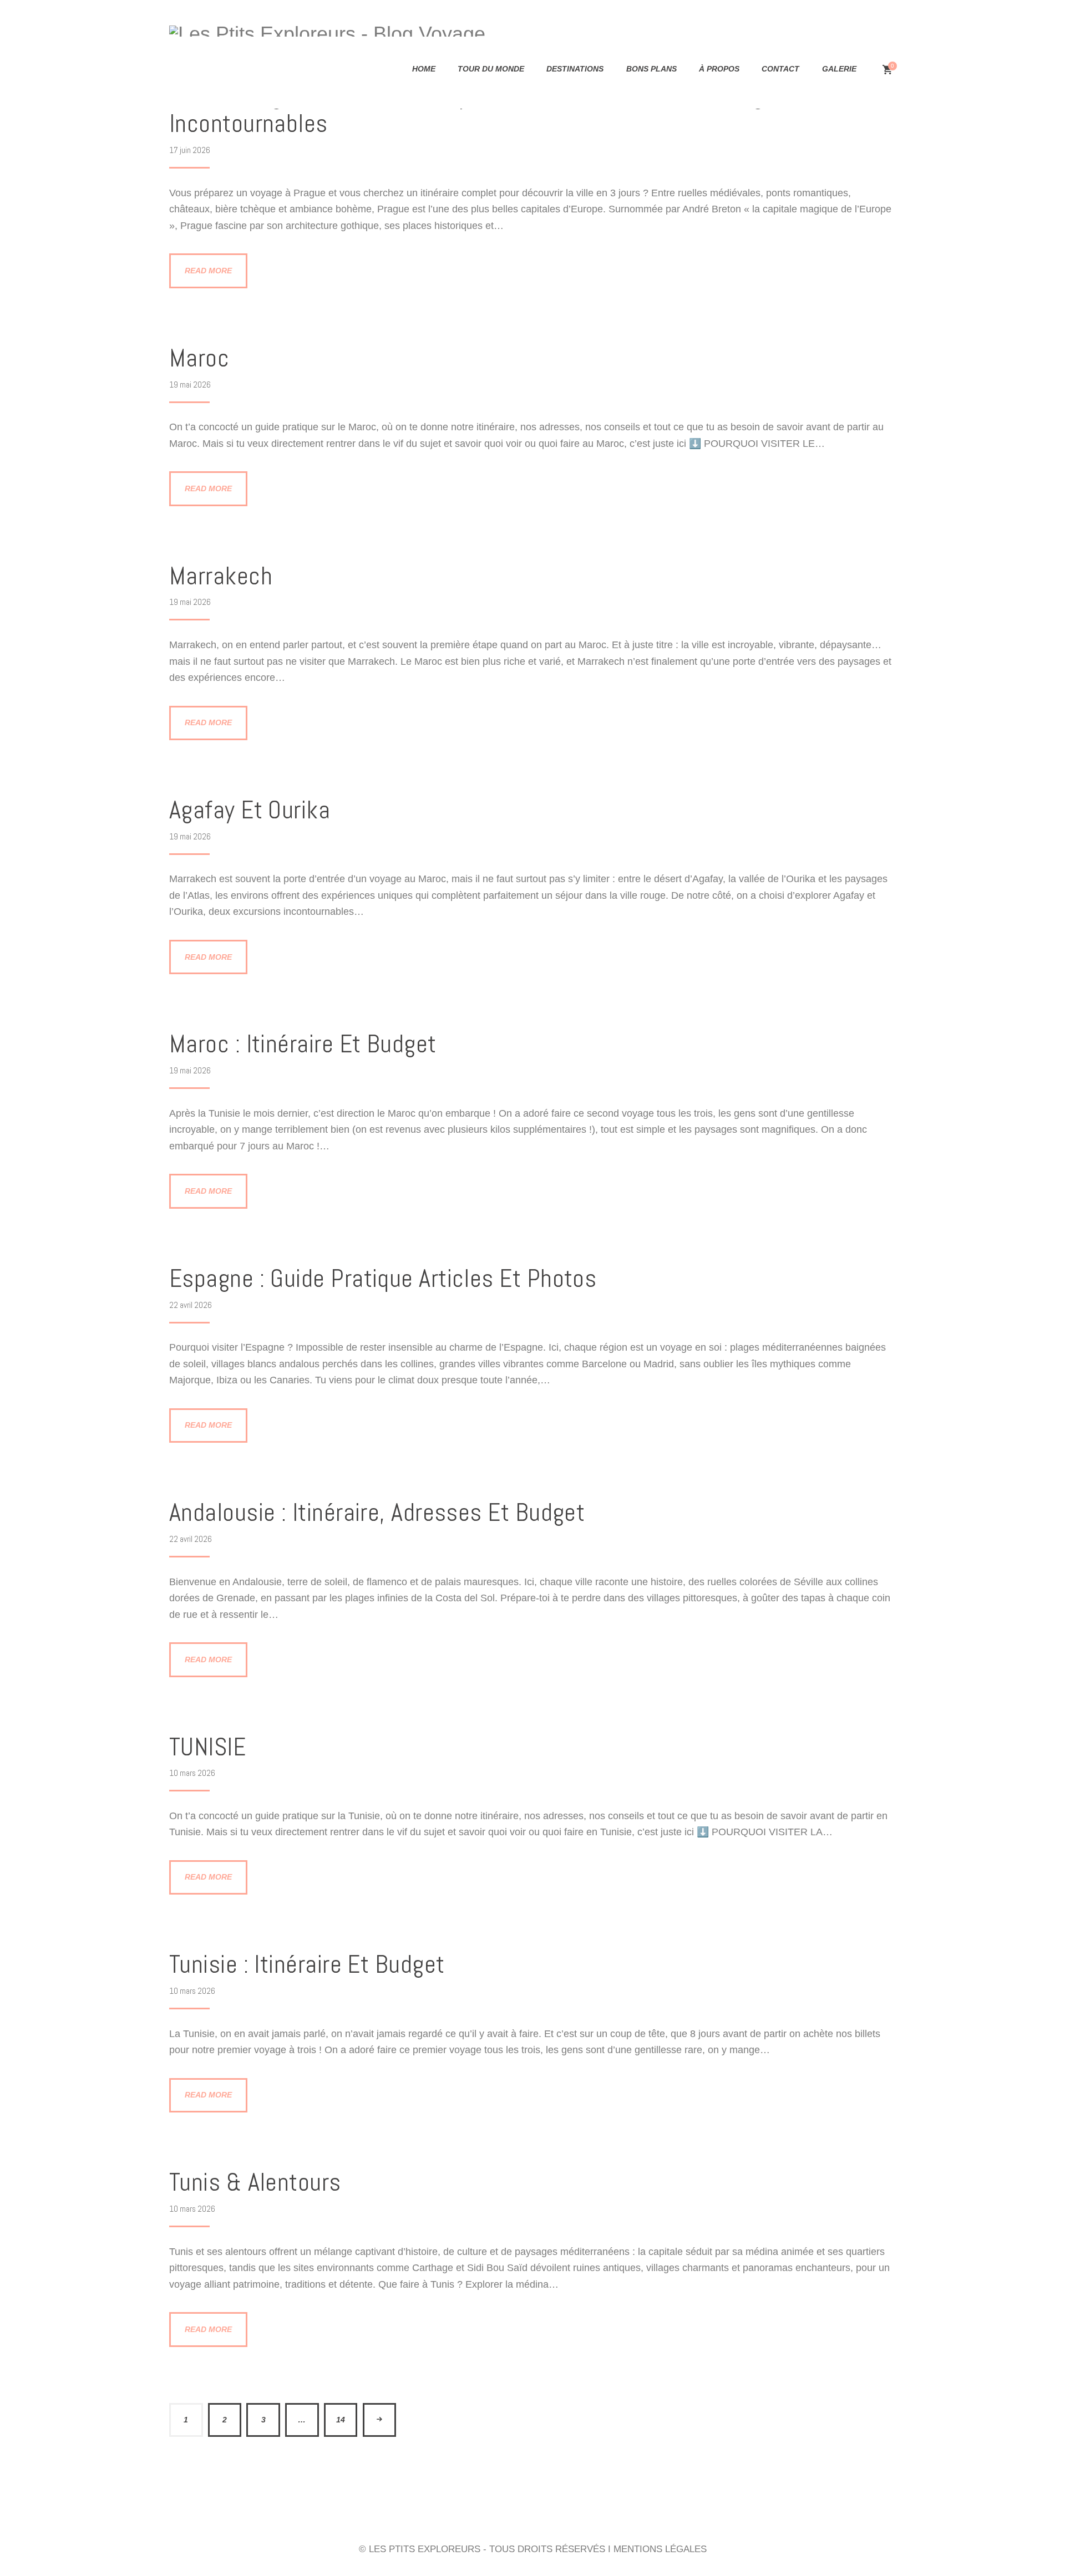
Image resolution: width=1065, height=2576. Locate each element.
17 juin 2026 (190, 150)
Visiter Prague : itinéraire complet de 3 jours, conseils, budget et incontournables (490, 110)
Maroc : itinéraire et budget (303, 1044)
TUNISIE (207, 1747)
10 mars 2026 (192, 1773)
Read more (208, 271)
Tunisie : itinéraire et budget (307, 1965)
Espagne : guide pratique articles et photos (383, 1279)
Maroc (199, 358)
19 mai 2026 (190, 385)
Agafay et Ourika (250, 810)
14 (341, 2420)
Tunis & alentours (255, 2183)
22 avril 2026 (191, 1305)
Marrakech (221, 576)
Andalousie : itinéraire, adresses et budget (377, 1513)
